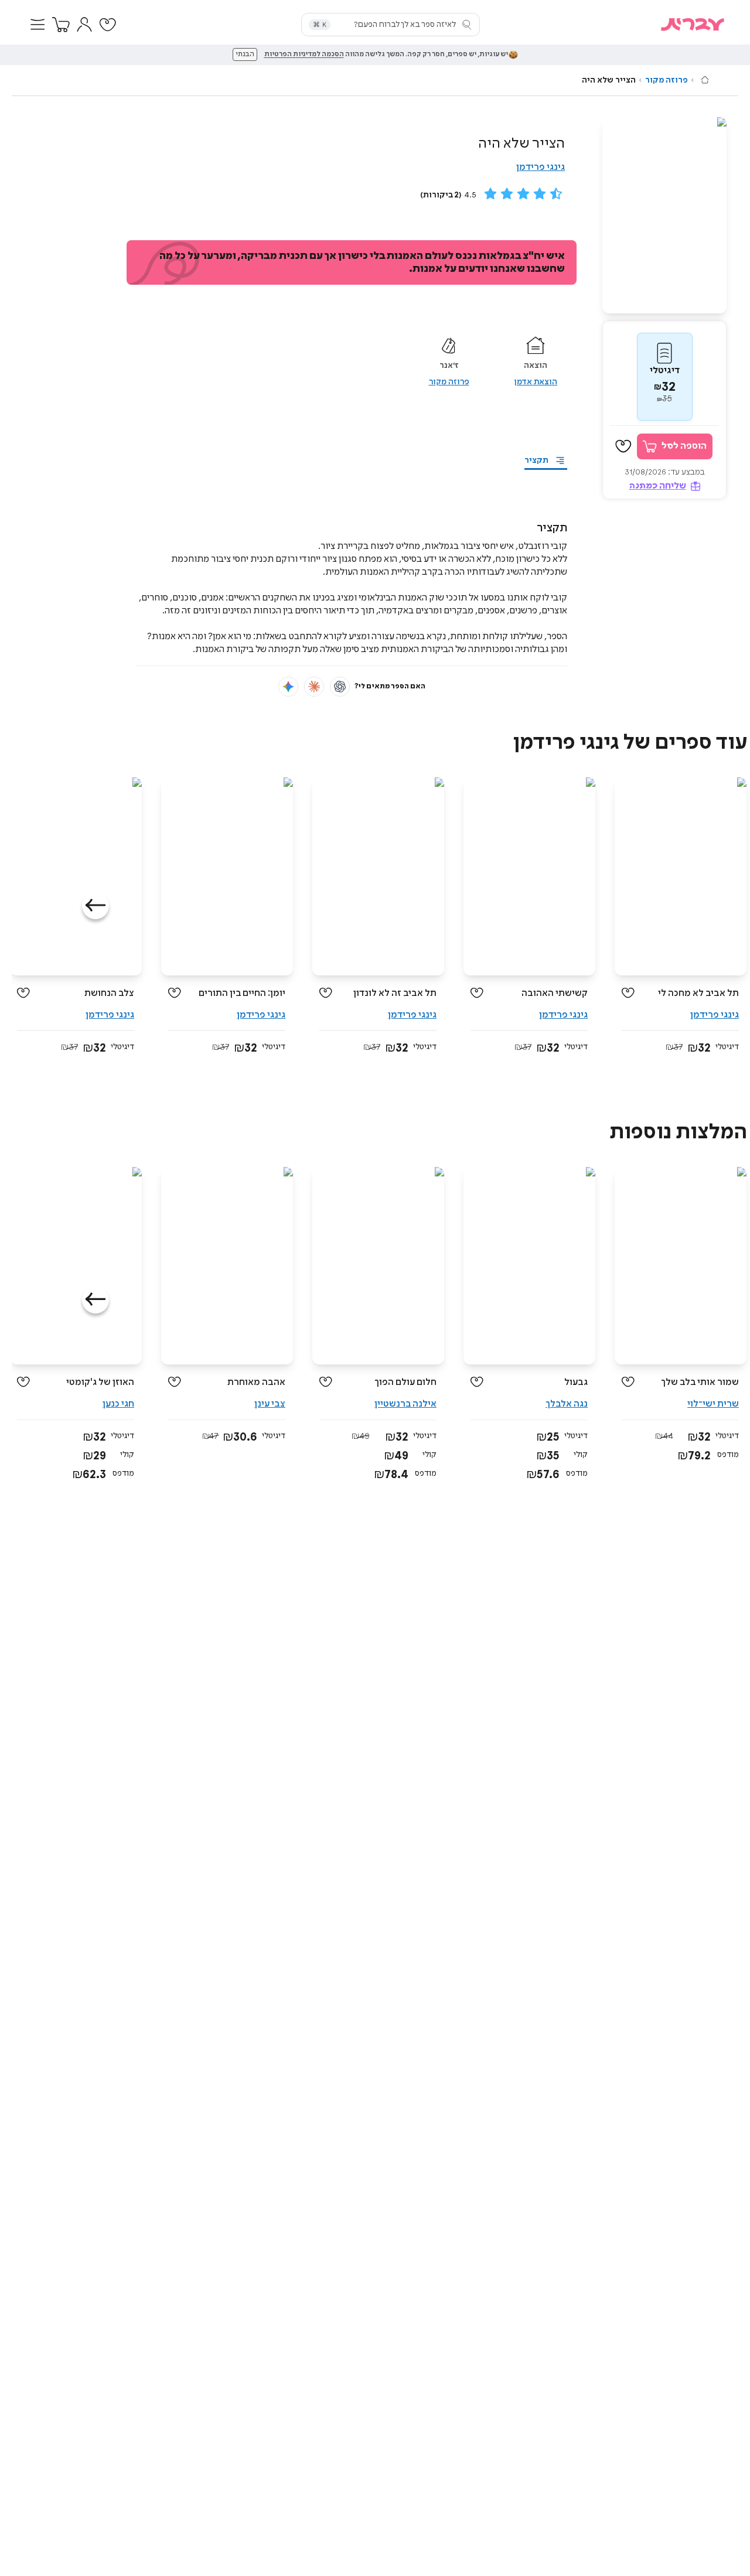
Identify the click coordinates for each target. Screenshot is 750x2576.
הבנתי (245, 54)
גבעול (576, 1382)
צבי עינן (270, 1404)
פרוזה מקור (667, 80)
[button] (37, 25)
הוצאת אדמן (536, 382)
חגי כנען (118, 1404)
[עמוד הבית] (705, 80)
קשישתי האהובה (555, 993)
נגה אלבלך (567, 1404)
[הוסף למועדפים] (623, 446)
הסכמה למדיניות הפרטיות (304, 54)
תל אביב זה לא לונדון (395, 993)
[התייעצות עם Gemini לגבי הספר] (288, 687)
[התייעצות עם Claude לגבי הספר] (314, 687)
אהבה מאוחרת (256, 1382)
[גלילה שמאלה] (96, 906)
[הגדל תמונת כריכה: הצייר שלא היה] (664, 215)
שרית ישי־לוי (713, 1404)
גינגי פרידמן (541, 167)
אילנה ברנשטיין (405, 1404)
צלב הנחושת (109, 993)
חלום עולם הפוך (405, 1382)
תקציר (536, 460)
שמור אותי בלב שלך (700, 1382)
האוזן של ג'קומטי (100, 1382)
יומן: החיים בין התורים (242, 993)
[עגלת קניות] (61, 25)
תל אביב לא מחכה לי (698, 993)
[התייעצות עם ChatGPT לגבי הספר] (340, 687)
